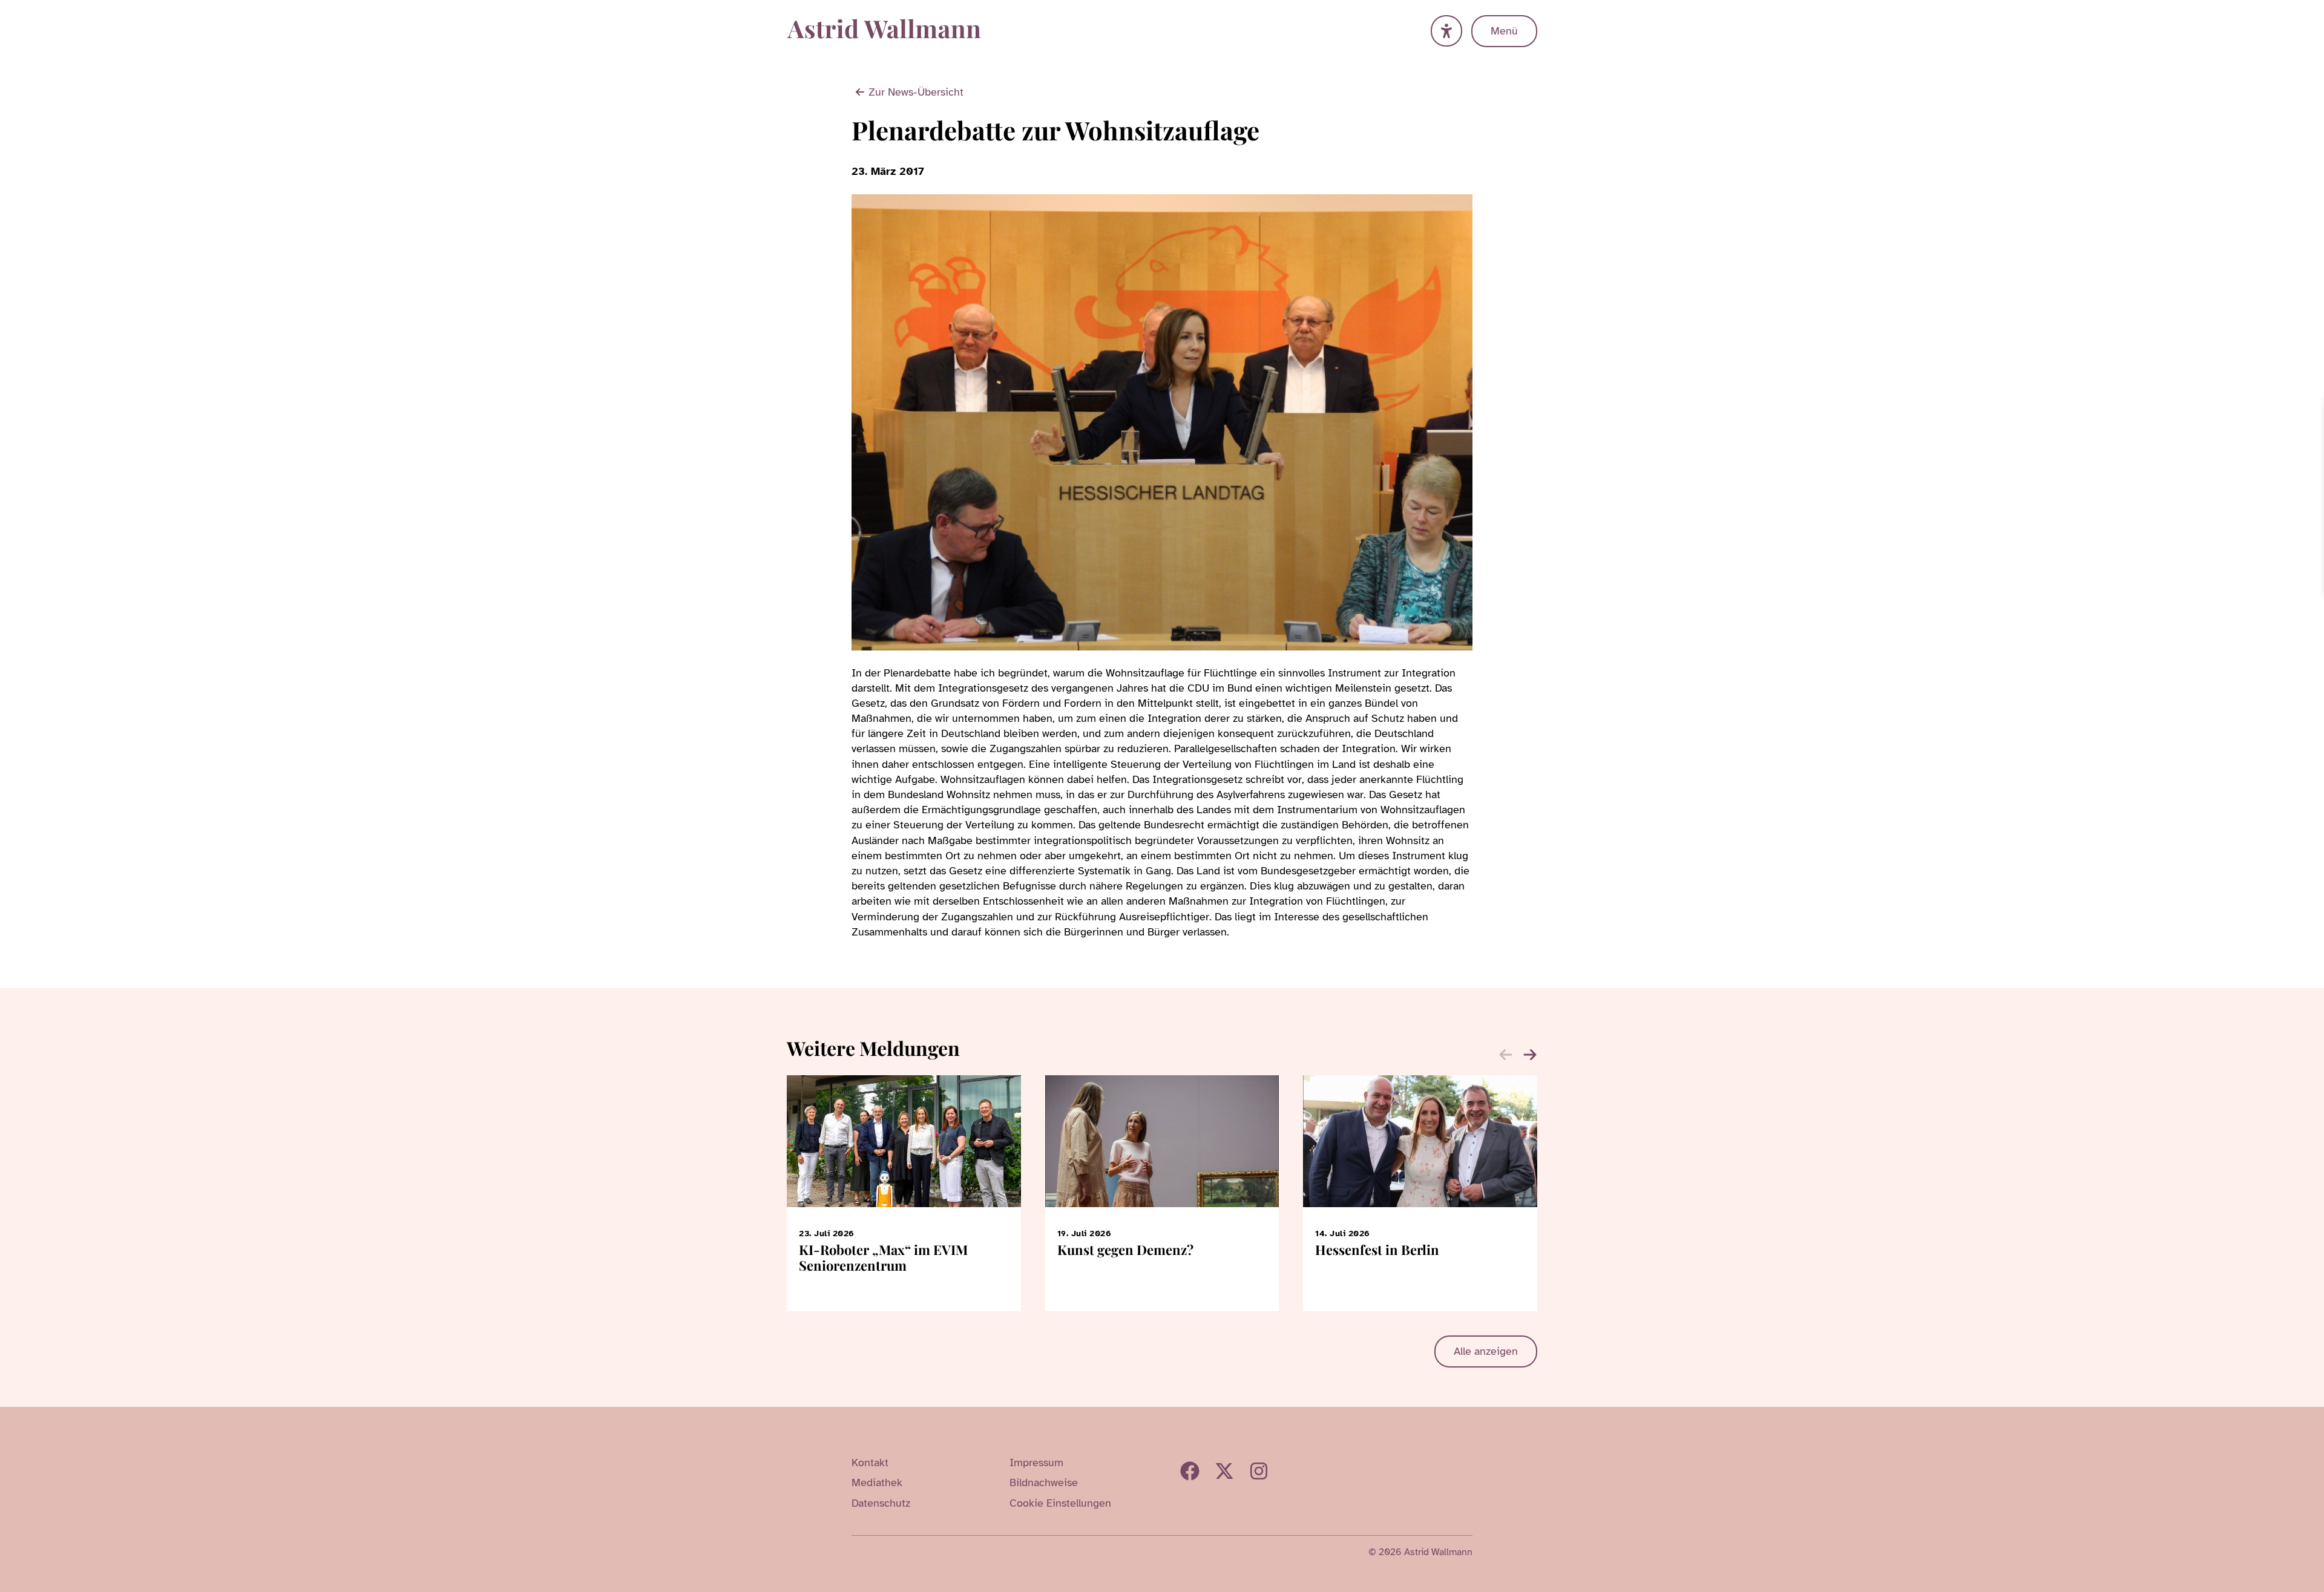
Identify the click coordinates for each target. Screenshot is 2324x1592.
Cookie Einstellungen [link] (1060, 1503)
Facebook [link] (1190, 1471)
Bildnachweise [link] (1044, 1482)
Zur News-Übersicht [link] (916, 92)
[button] (1530, 1055)
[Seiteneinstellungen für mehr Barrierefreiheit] (1446, 31)
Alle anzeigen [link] (1486, 1351)
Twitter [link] (1224, 1471)
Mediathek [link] (877, 1482)
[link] (2313, 409)
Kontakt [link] (870, 1463)
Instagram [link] (1259, 1471)
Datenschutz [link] (881, 1503)
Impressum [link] (1036, 1463)
